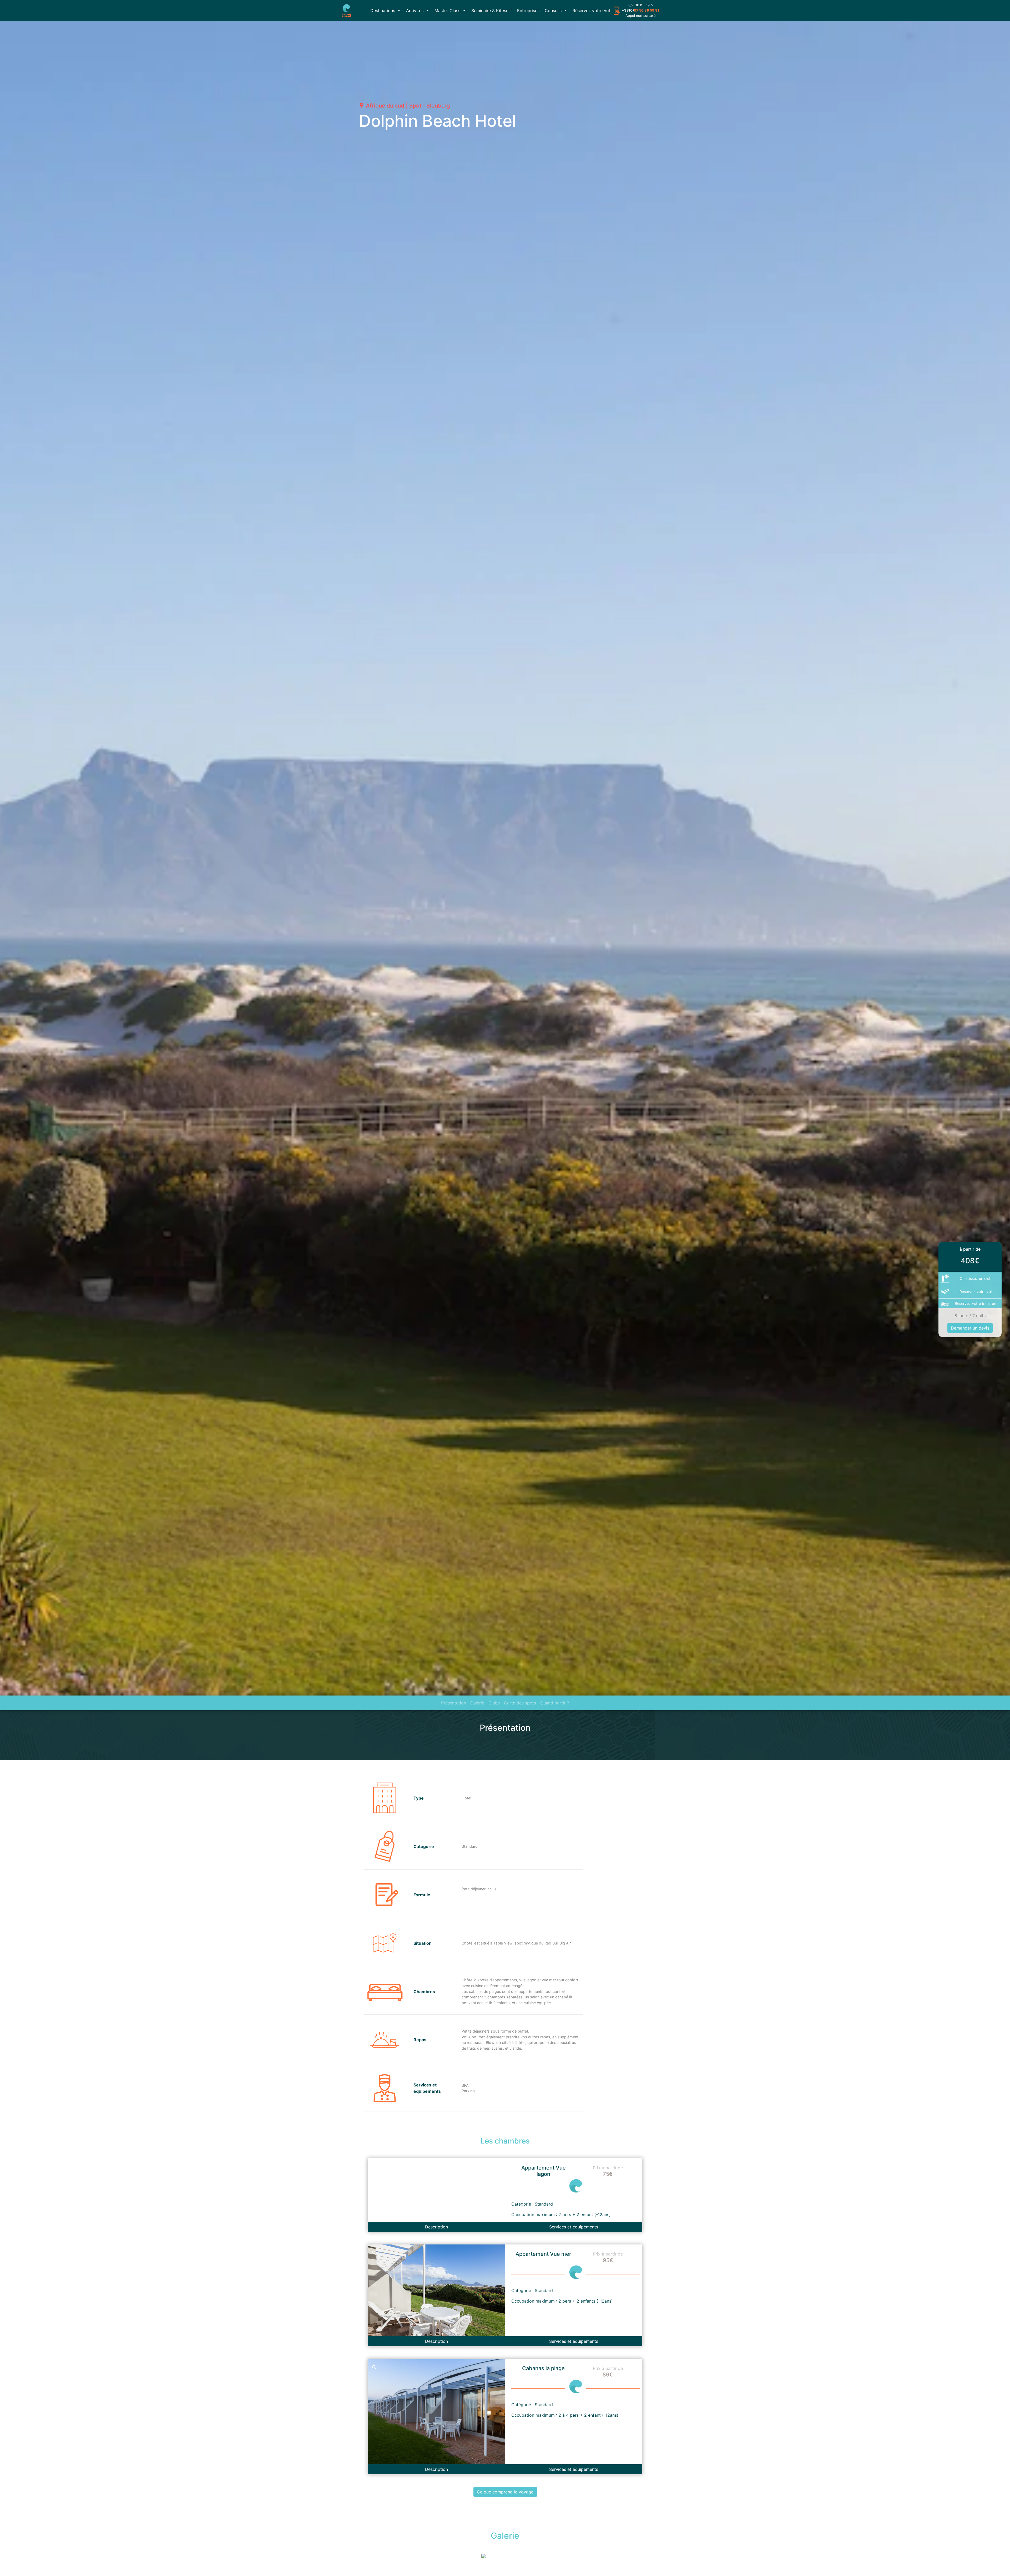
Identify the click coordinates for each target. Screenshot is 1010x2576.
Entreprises (528, 11)
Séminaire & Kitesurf (492, 11)
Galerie (477, 1703)
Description (436, 2227)
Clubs (494, 1703)
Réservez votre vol (591, 11)
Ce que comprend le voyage (505, 2492)
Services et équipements (574, 2227)
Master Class (447, 11)
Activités (415, 11)
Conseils (553, 11)
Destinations (383, 11)
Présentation (454, 1703)
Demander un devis (970, 1328)
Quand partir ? (555, 1703)
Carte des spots (520, 1703)
